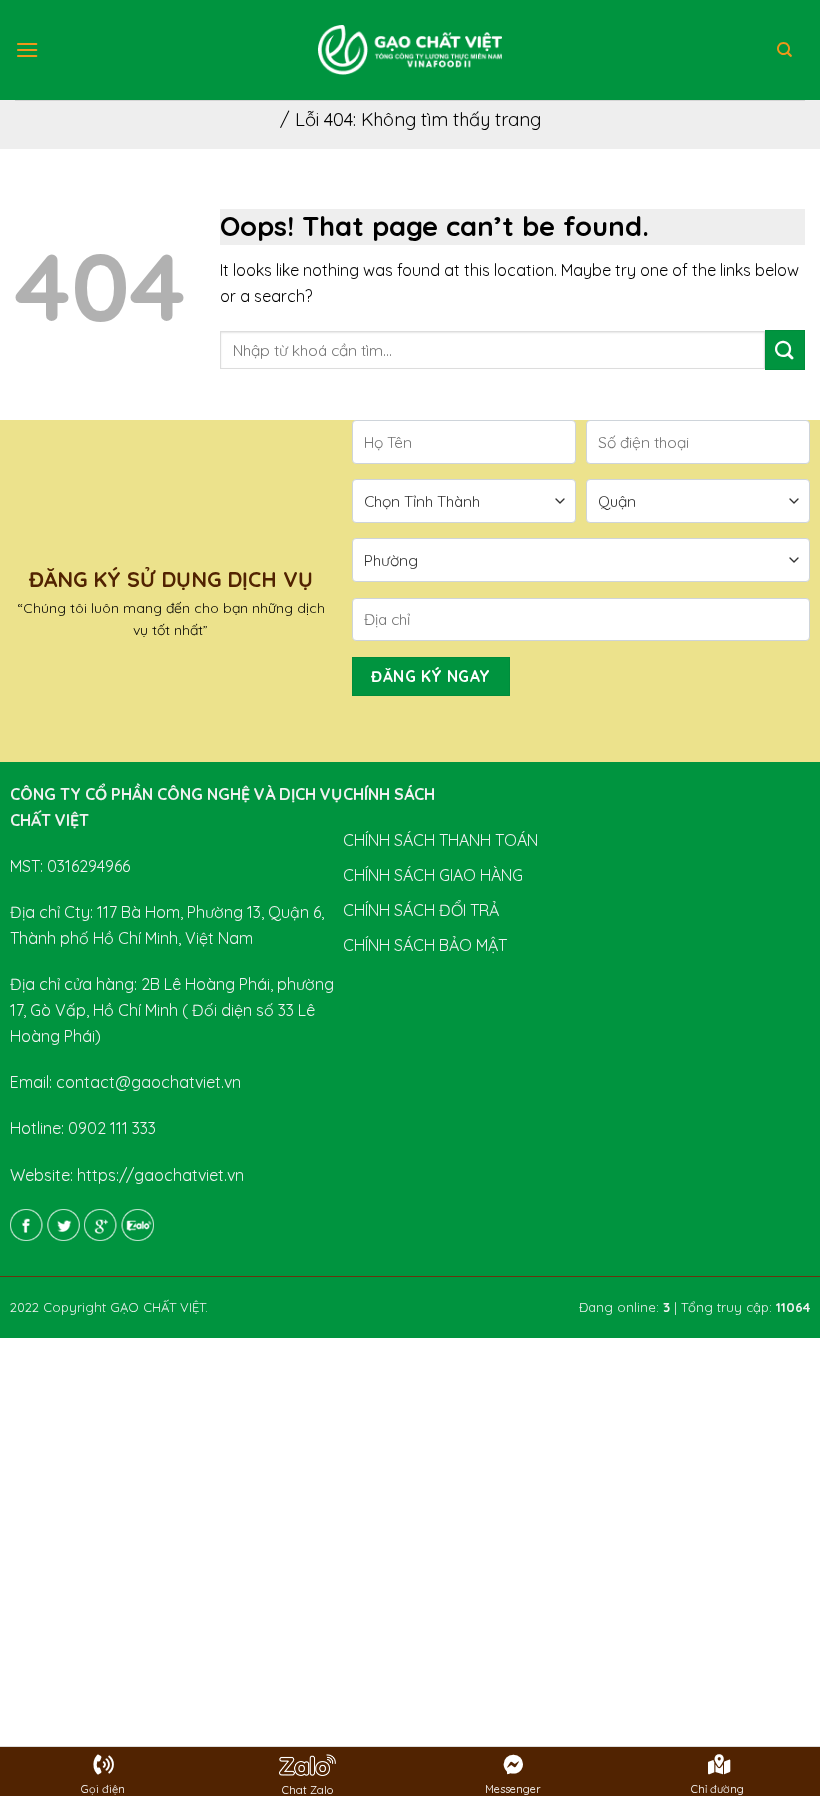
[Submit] (785, 349)
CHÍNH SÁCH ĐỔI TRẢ (421, 910)
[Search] (785, 50)
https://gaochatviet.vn (160, 1175)
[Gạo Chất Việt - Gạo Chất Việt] (410, 50)
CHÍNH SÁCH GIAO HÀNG (433, 875)
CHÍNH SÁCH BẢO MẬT (425, 945)
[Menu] (27, 49)
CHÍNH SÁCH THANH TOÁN (440, 840)
